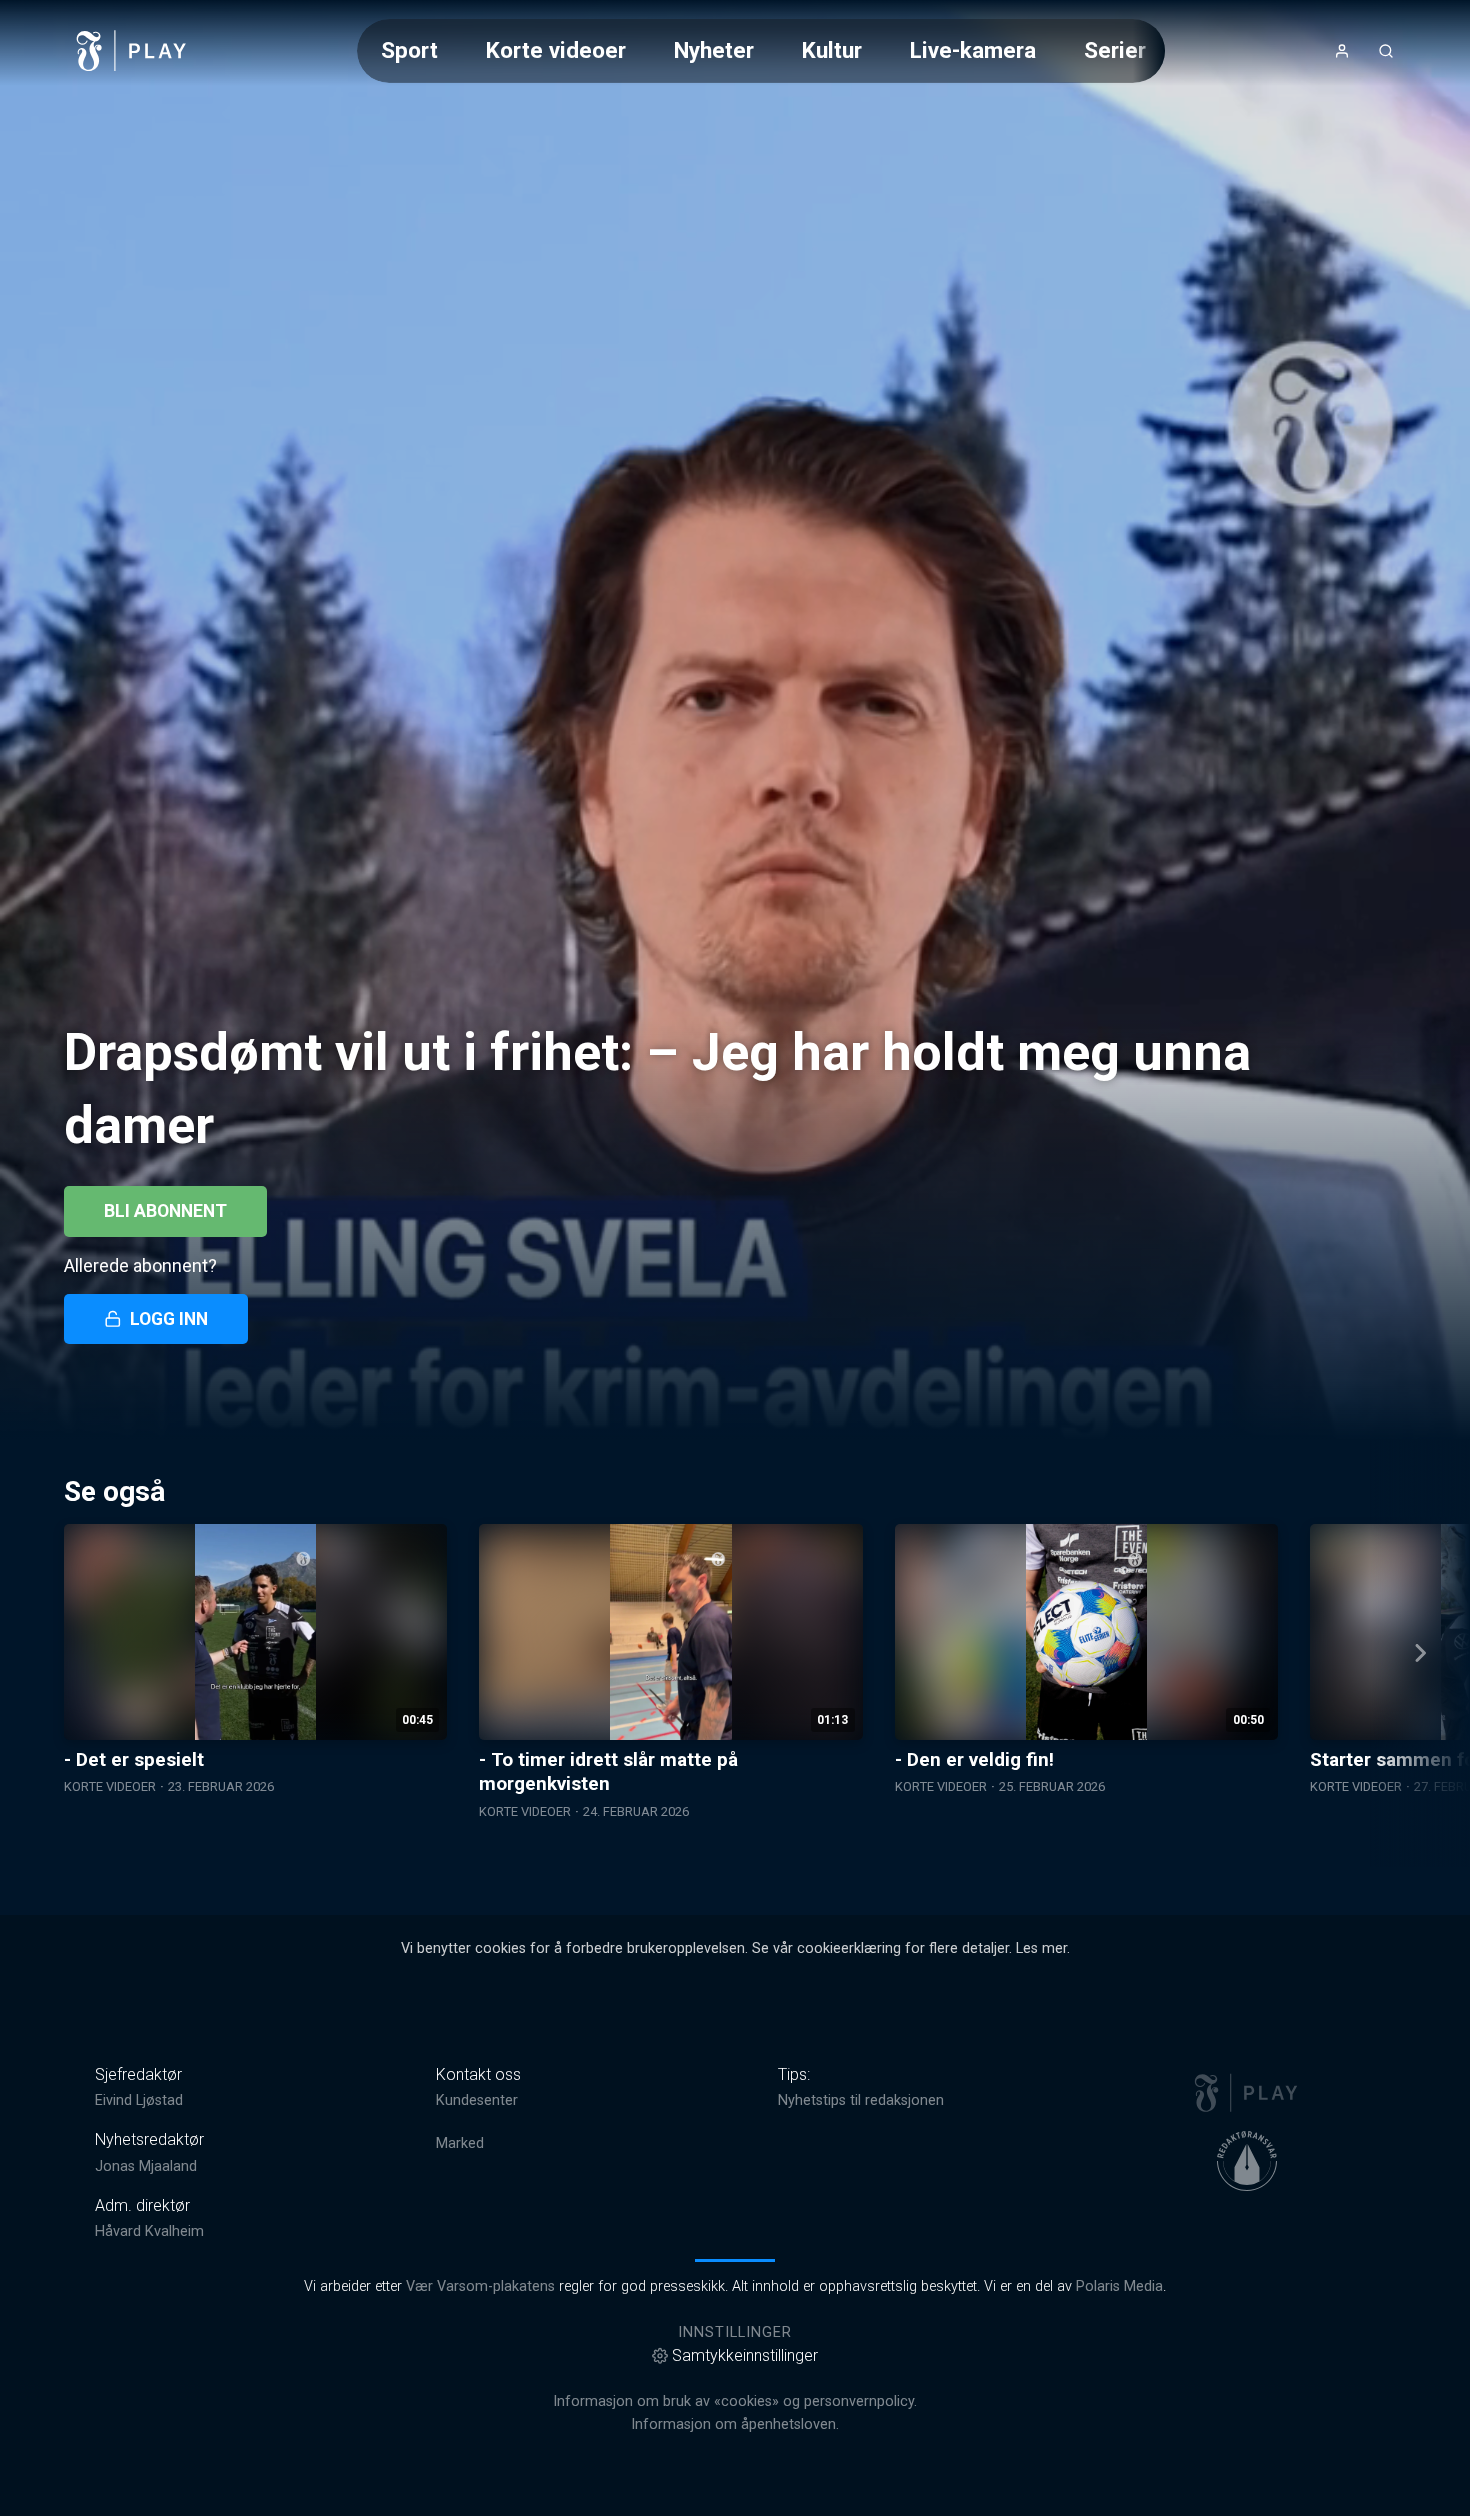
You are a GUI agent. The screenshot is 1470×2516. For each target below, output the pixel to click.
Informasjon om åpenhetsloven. (735, 2424)
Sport (409, 50)
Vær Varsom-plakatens (480, 2286)
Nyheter (714, 50)
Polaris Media (1119, 2286)
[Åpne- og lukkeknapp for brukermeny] (1342, 51)
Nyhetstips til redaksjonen (861, 2100)
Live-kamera (973, 50)
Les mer (1041, 1948)
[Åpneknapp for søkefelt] (1386, 51)
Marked (460, 2143)
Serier (1115, 50)
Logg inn (169, 1319)
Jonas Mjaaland (146, 2166)
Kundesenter (477, 2100)
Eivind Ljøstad (139, 2100)
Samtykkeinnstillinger (745, 2355)
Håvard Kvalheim (149, 2231)
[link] (132, 51)
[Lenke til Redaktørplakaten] (1247, 2161)
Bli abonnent (165, 1211)
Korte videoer (556, 50)
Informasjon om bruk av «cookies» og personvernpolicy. (735, 2401)
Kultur (832, 50)
